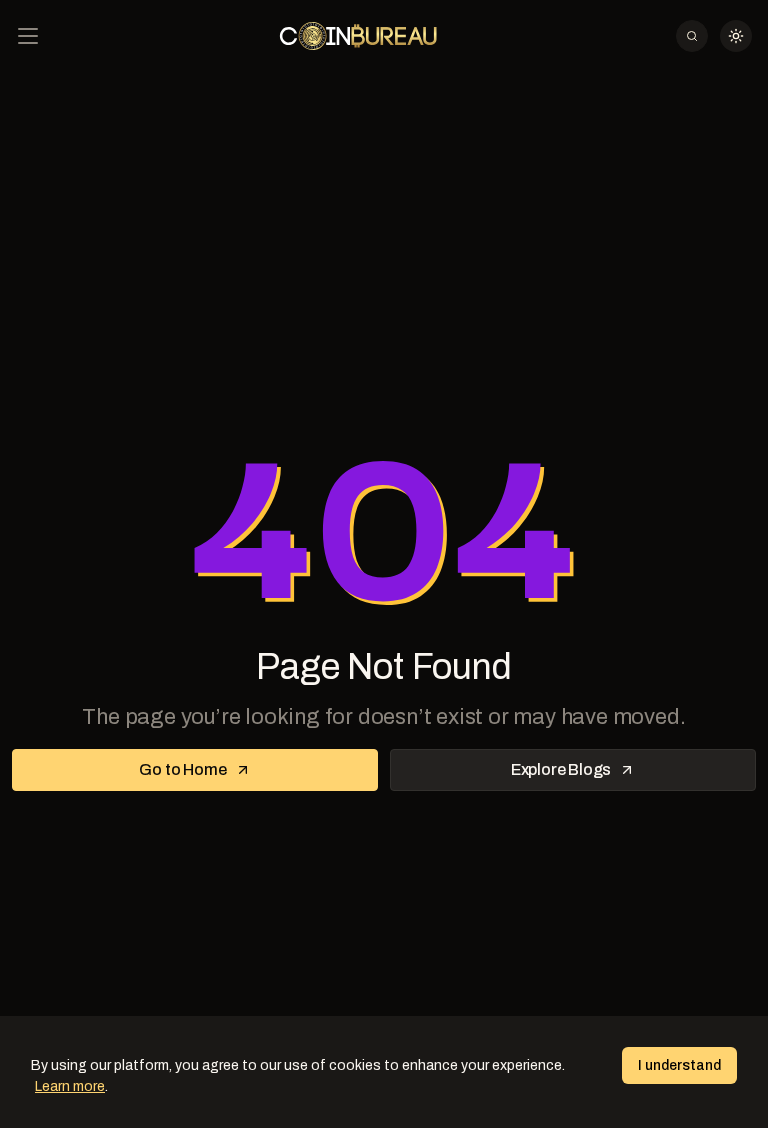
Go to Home (182, 769)
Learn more (70, 1086)
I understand (679, 1065)
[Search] (692, 36)
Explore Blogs (561, 769)
